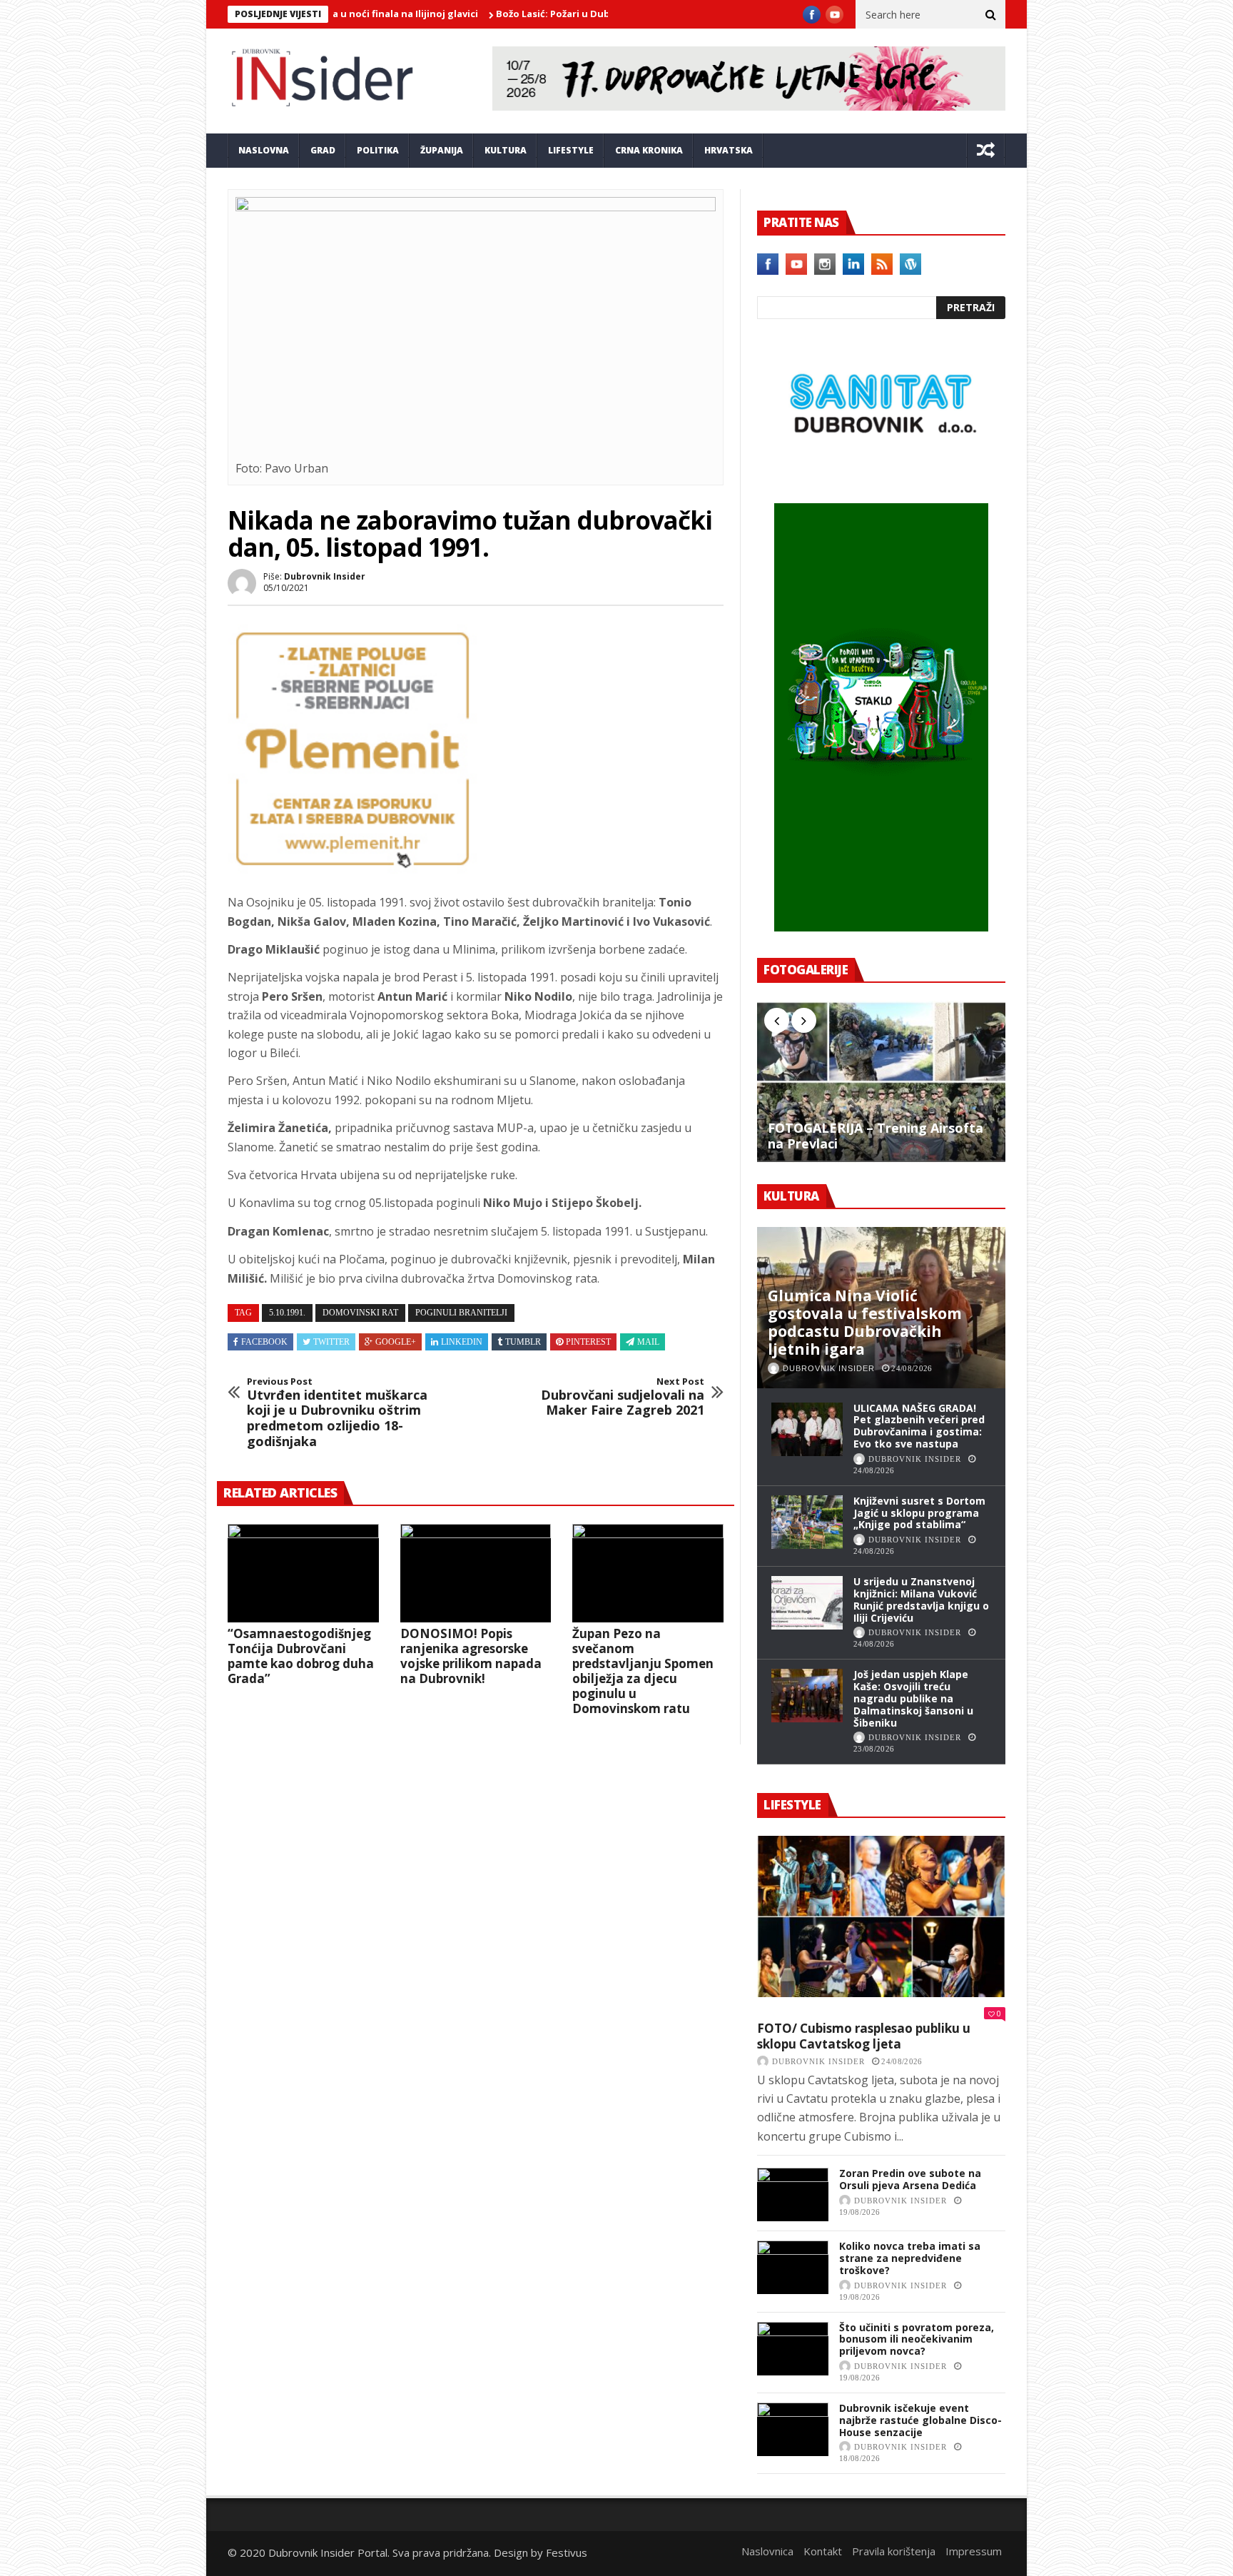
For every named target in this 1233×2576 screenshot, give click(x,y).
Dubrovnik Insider (325, 576)
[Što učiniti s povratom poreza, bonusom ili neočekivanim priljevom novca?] (793, 2349)
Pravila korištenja (894, 2551)
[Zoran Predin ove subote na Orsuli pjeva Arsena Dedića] (793, 2194)
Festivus (567, 2552)
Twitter (331, 1342)
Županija (442, 150)
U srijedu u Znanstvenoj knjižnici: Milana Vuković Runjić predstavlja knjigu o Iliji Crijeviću (921, 1599)
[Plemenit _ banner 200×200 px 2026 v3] (352, 869)
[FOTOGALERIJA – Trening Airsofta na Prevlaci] (881, 1081)
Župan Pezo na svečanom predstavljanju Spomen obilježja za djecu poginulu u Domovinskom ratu (643, 1671)
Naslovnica (767, 2551)
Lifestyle (571, 150)
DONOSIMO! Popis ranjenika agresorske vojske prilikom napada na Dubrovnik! (471, 1656)
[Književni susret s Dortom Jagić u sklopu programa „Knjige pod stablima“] (807, 1522)
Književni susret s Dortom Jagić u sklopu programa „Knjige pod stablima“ (919, 1513)
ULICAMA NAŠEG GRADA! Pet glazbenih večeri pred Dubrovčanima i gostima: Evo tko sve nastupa (919, 1426)
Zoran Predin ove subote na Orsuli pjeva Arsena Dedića (910, 2179)
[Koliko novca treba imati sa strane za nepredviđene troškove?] (793, 2267)
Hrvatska (729, 150)
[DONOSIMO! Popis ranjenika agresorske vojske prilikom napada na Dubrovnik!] (476, 1573)
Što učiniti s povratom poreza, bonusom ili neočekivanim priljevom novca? (917, 2339)
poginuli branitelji (461, 1313)
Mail (648, 1342)
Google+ (396, 1342)
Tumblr (523, 1342)
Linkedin (462, 1342)
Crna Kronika (649, 150)
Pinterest (588, 1342)
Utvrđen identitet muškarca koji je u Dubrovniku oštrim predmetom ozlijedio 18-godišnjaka (337, 1413)
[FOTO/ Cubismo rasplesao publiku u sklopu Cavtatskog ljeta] (881, 1916)
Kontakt (823, 2551)
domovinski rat (360, 1313)
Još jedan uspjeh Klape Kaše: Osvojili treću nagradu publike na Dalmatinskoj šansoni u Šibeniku (913, 1698)
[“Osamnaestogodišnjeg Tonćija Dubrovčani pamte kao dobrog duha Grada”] (303, 1573)
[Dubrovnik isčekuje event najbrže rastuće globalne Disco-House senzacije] (793, 2429)
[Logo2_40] (881, 473)
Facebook (264, 1342)
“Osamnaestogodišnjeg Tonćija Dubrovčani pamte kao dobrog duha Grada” (301, 1656)
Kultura (506, 150)
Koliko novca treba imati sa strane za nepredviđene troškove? (910, 2258)
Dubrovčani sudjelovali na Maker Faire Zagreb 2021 (623, 1397)
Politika (378, 150)
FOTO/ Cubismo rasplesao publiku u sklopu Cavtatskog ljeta (864, 2036)
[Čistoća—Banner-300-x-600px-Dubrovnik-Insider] (881, 927)
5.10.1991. (287, 1313)
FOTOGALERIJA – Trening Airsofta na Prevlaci (876, 1136)
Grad (323, 150)
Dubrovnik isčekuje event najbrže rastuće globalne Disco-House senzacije (920, 2420)
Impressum (974, 2551)
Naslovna (264, 150)
